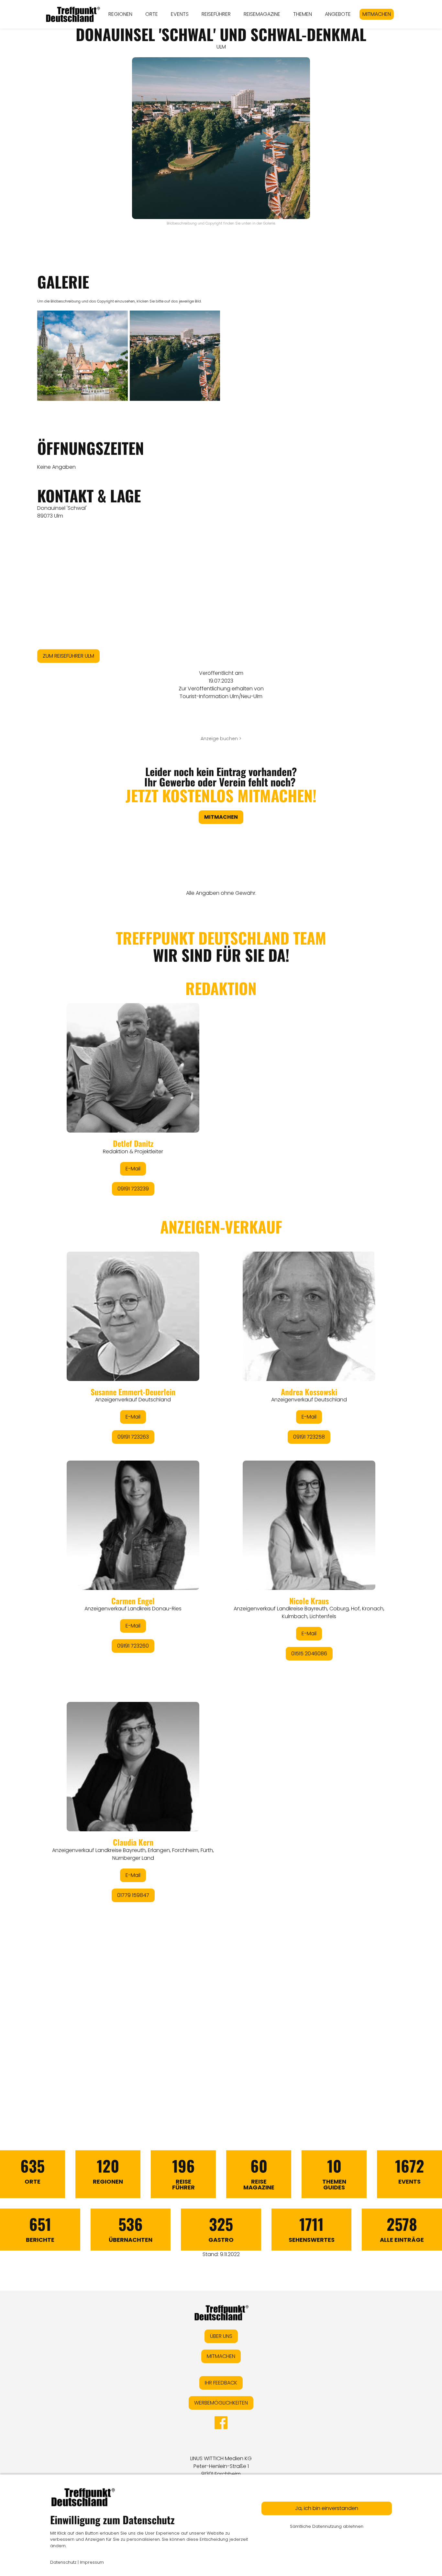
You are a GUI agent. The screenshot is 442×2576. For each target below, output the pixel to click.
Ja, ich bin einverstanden (327, 2508)
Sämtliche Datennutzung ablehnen (327, 2526)
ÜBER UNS (221, 2336)
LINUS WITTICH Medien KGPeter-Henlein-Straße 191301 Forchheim (221, 2466)
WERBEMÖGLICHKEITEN (221, 2403)
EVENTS (180, 14)
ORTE (152, 14)
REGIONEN (120, 14)
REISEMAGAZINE (262, 14)
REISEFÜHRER (216, 14)
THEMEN (303, 14)
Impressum (92, 2562)
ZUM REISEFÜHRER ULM (68, 656)
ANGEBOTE (338, 14)
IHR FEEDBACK (221, 2383)
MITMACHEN (377, 14)
